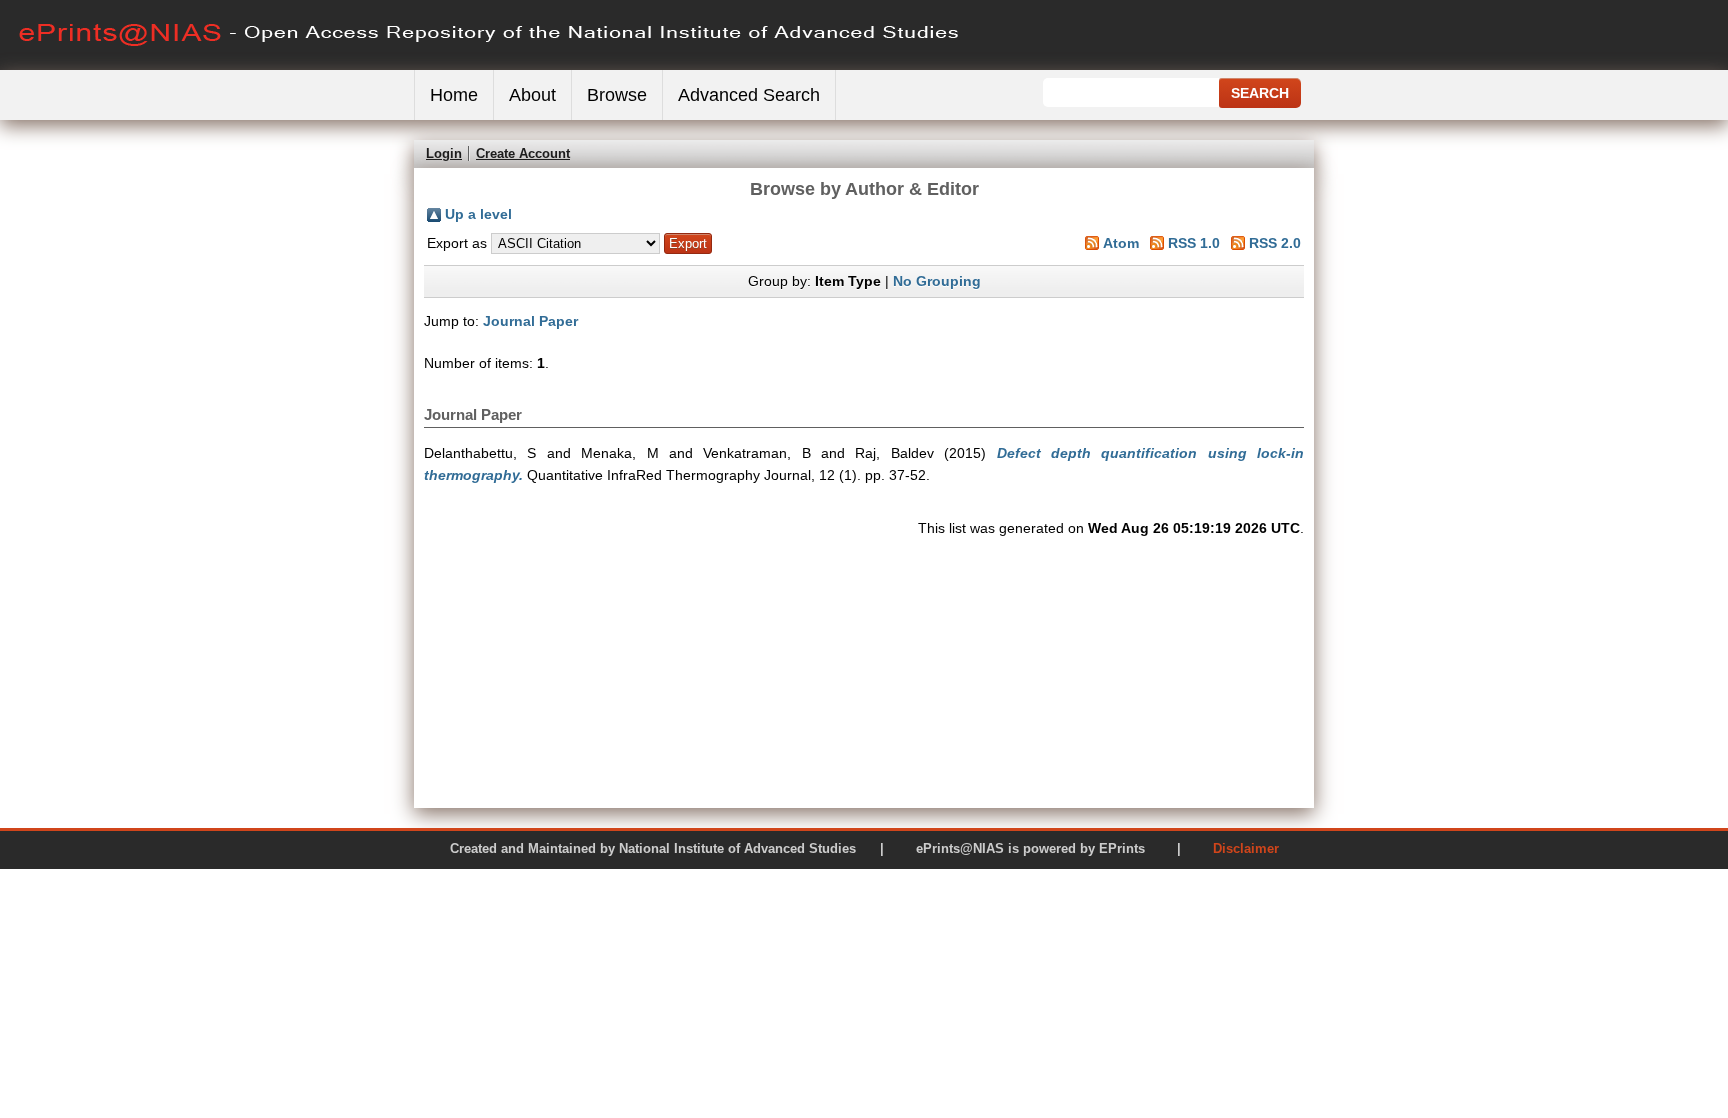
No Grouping (937, 281)
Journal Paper (530, 321)
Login (444, 153)
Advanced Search (749, 95)
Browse (617, 95)
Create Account (523, 153)
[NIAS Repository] (490, 65)
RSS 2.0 (1275, 243)
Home (454, 95)
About (532, 95)
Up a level (478, 214)
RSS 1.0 (1194, 243)
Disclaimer (1246, 848)
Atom (1121, 243)
